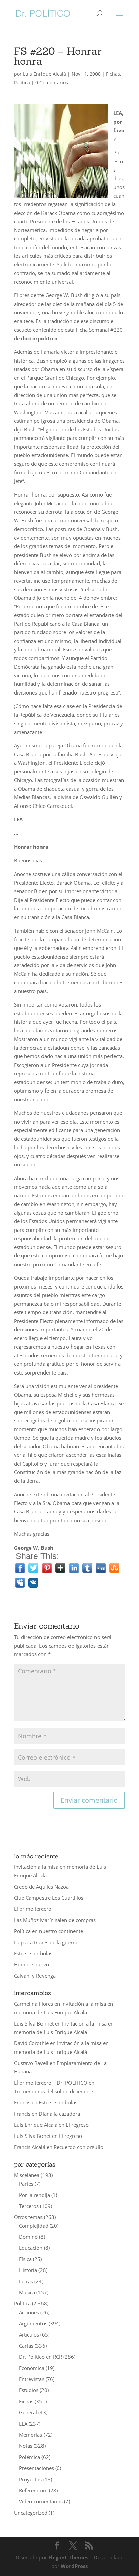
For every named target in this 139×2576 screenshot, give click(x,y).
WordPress (74, 2566)
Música (27, 2292)
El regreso (77, 2125)
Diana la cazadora (59, 2114)
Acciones (29, 2312)
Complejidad (34, 2226)
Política (22, 82)
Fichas (113, 74)
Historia (28, 2270)
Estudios (29, 2390)
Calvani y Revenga (35, 1976)
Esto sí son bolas (33, 1953)
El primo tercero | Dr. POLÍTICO (51, 2083)
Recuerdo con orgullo (78, 2147)
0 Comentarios (52, 82)
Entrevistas (32, 2379)
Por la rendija (34, 2195)
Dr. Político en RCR (40, 2357)
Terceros (29, 2206)
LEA (23, 2424)
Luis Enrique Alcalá (45, 74)
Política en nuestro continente (48, 1931)
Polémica (30, 2457)
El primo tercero (33, 1909)
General (28, 2412)
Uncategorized (31, 2513)
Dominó (28, 2237)
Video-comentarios (41, 2501)
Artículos (29, 2334)
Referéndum (33, 2490)
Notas (26, 2446)
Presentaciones (36, 2468)
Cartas (26, 2346)
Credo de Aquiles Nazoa (41, 1887)
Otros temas (28, 2217)
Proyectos (30, 2479)
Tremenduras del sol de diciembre (53, 2091)
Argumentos (33, 2323)
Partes (26, 2184)
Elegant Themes (68, 2557)
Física (25, 2259)
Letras (26, 2281)
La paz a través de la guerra (46, 1942)
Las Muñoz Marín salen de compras (55, 1920)
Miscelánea (27, 2175)
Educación (31, 2248)
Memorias (31, 2435)
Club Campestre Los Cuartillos (49, 1898)
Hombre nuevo (31, 1964)
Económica (32, 2368)
